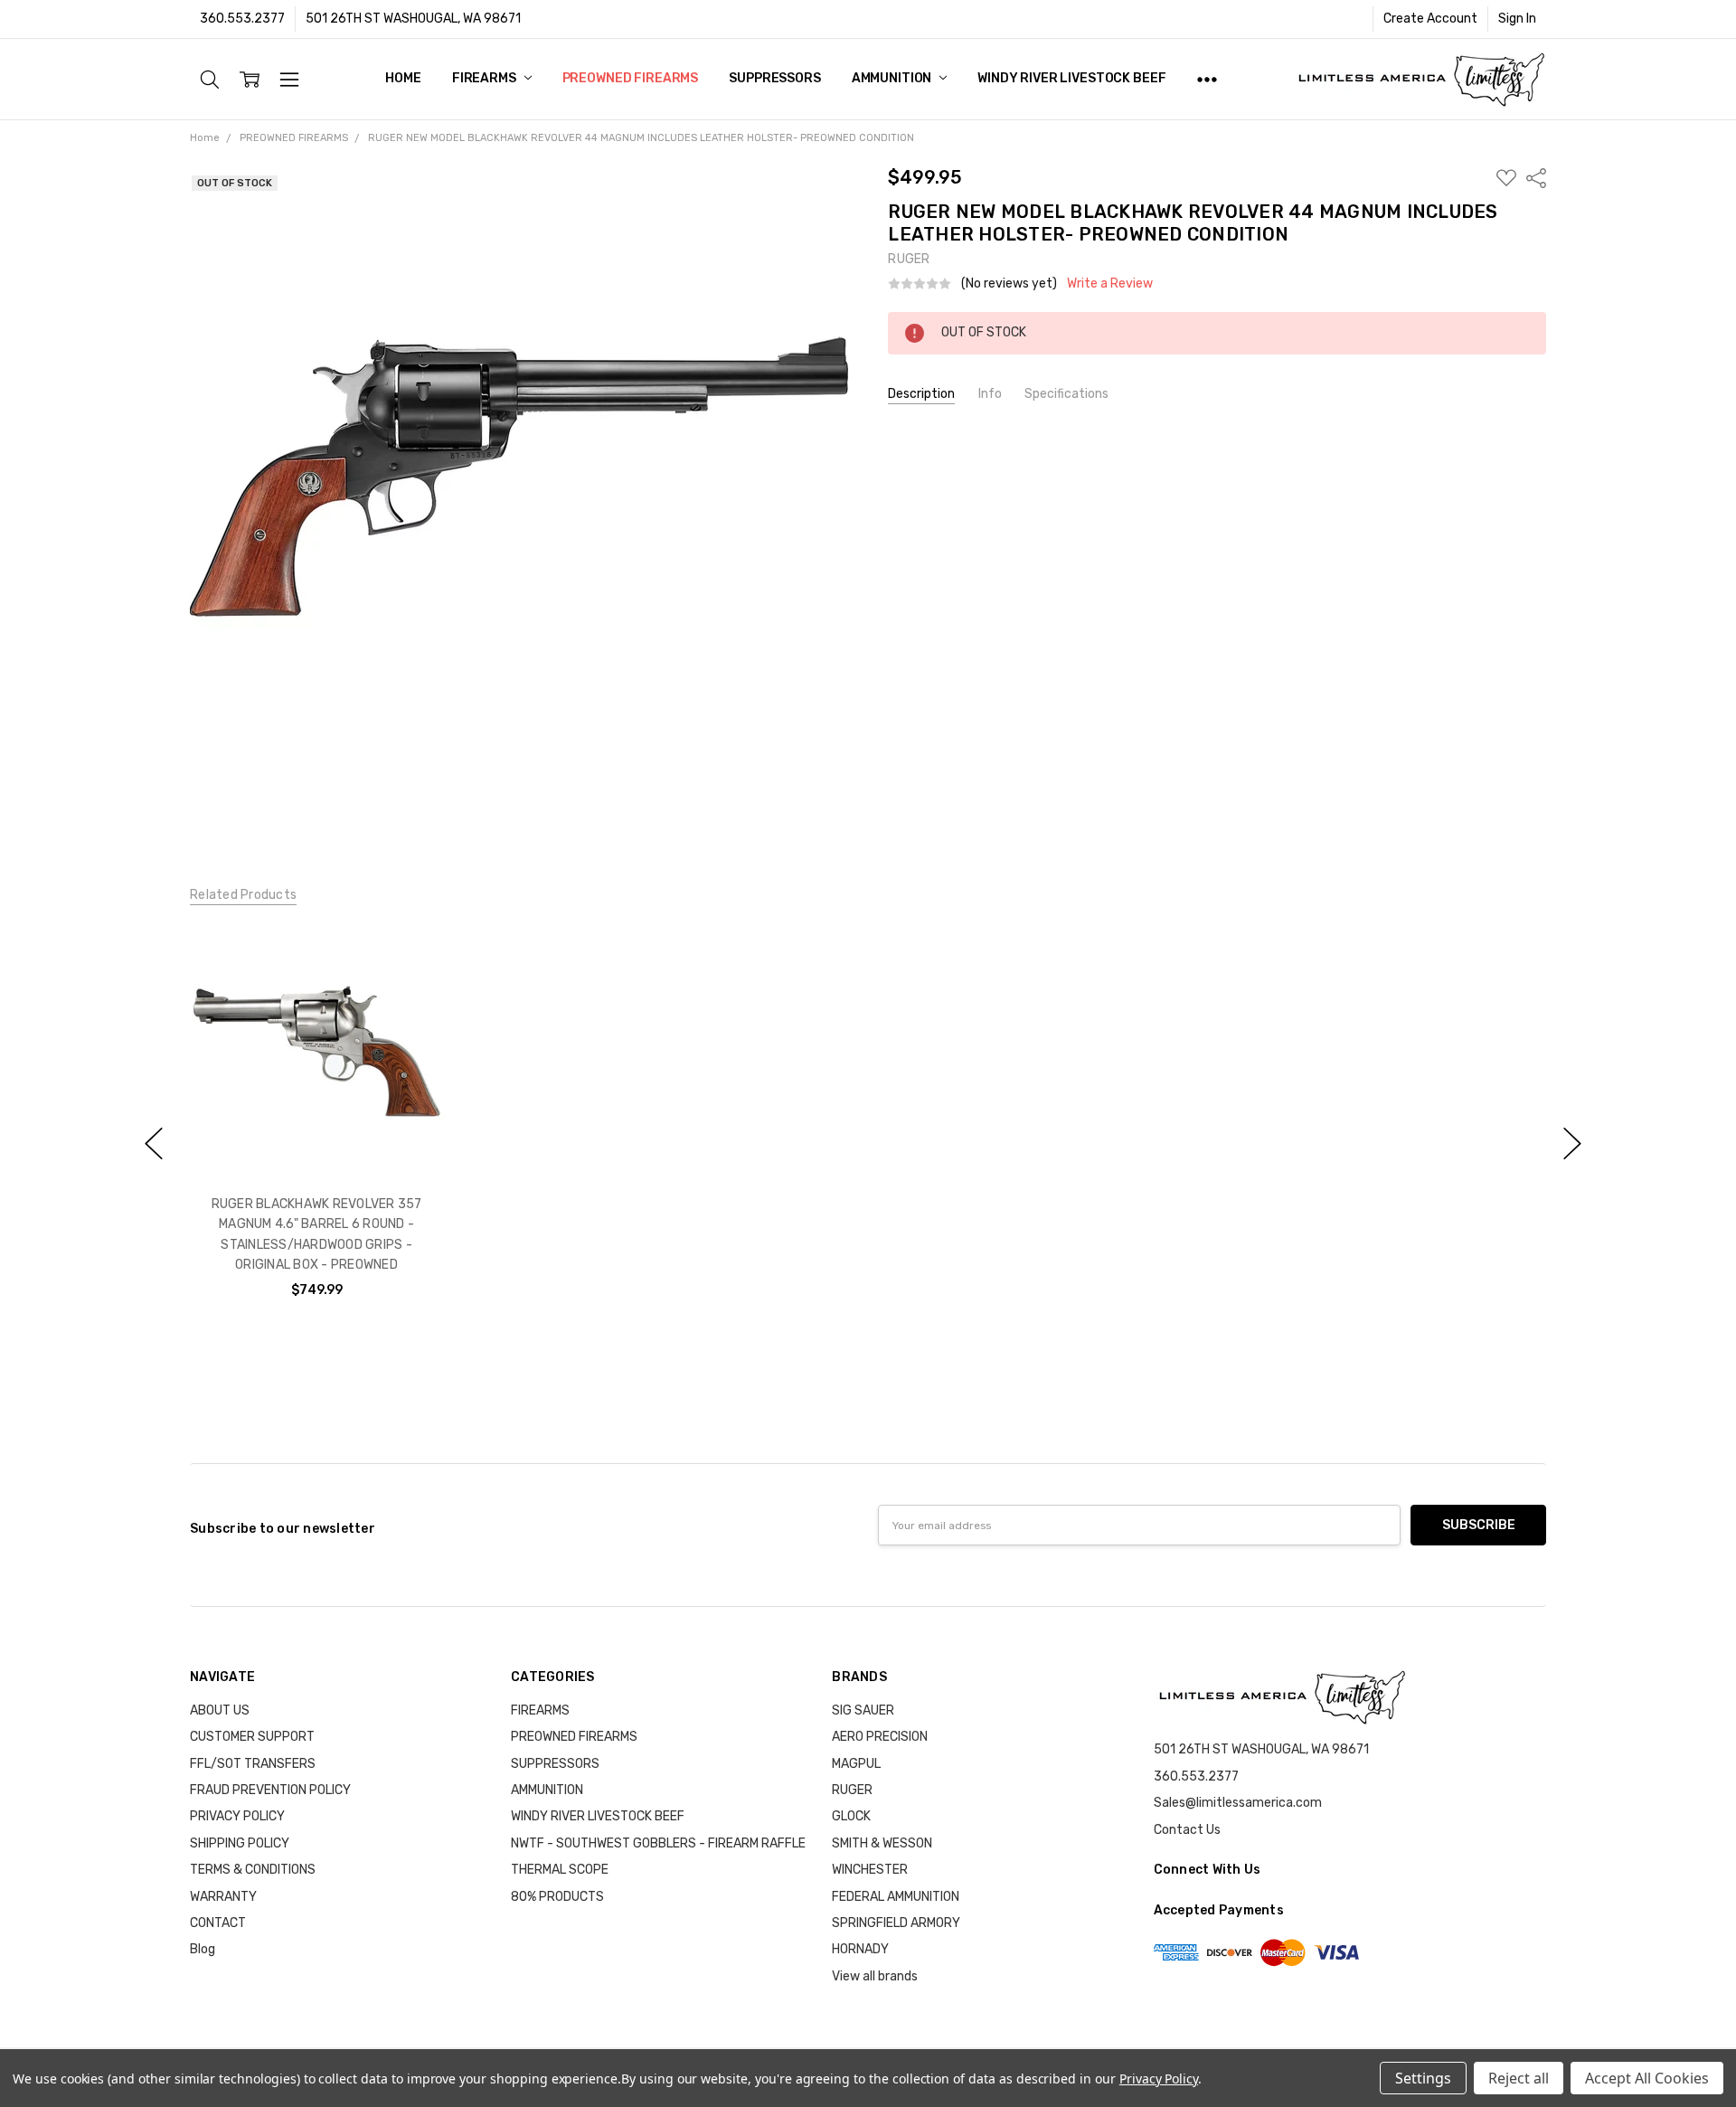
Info (990, 394)
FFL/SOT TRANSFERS (253, 1764)
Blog (203, 1949)
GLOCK (851, 1816)
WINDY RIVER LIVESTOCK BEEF (1071, 78)
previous (154, 1144)
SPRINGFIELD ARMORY (896, 1923)
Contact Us (1187, 1830)
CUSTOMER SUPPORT (252, 1737)
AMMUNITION (893, 78)
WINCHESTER (870, 1870)
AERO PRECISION (880, 1737)
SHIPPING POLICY (240, 1843)
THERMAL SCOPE (560, 1870)
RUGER (852, 1790)
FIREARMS (486, 78)
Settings (1423, 2078)
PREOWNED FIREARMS (631, 78)
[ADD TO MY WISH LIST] (410, 987)
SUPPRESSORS (774, 78)
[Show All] (1207, 79)
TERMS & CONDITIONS (253, 1870)
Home (403, 78)
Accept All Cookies (1647, 2078)
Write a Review (1110, 284)
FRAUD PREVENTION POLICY (270, 1790)
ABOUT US (220, 1710)
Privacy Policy (1159, 2079)
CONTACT (218, 1923)
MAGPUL (856, 1764)
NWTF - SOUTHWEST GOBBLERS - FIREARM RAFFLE (658, 1843)
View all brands (875, 1976)
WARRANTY (223, 1897)
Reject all (1519, 2078)
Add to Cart (316, 1101)
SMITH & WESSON (882, 1843)
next (1572, 1144)
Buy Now (316, 1141)
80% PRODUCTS (557, 1897)
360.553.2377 (242, 19)
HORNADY (860, 1949)
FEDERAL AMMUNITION (896, 1897)
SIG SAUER (863, 1710)
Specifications (1066, 394)
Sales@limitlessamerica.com (1238, 1803)
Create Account (1430, 19)
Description (921, 394)
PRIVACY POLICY (237, 1816)
